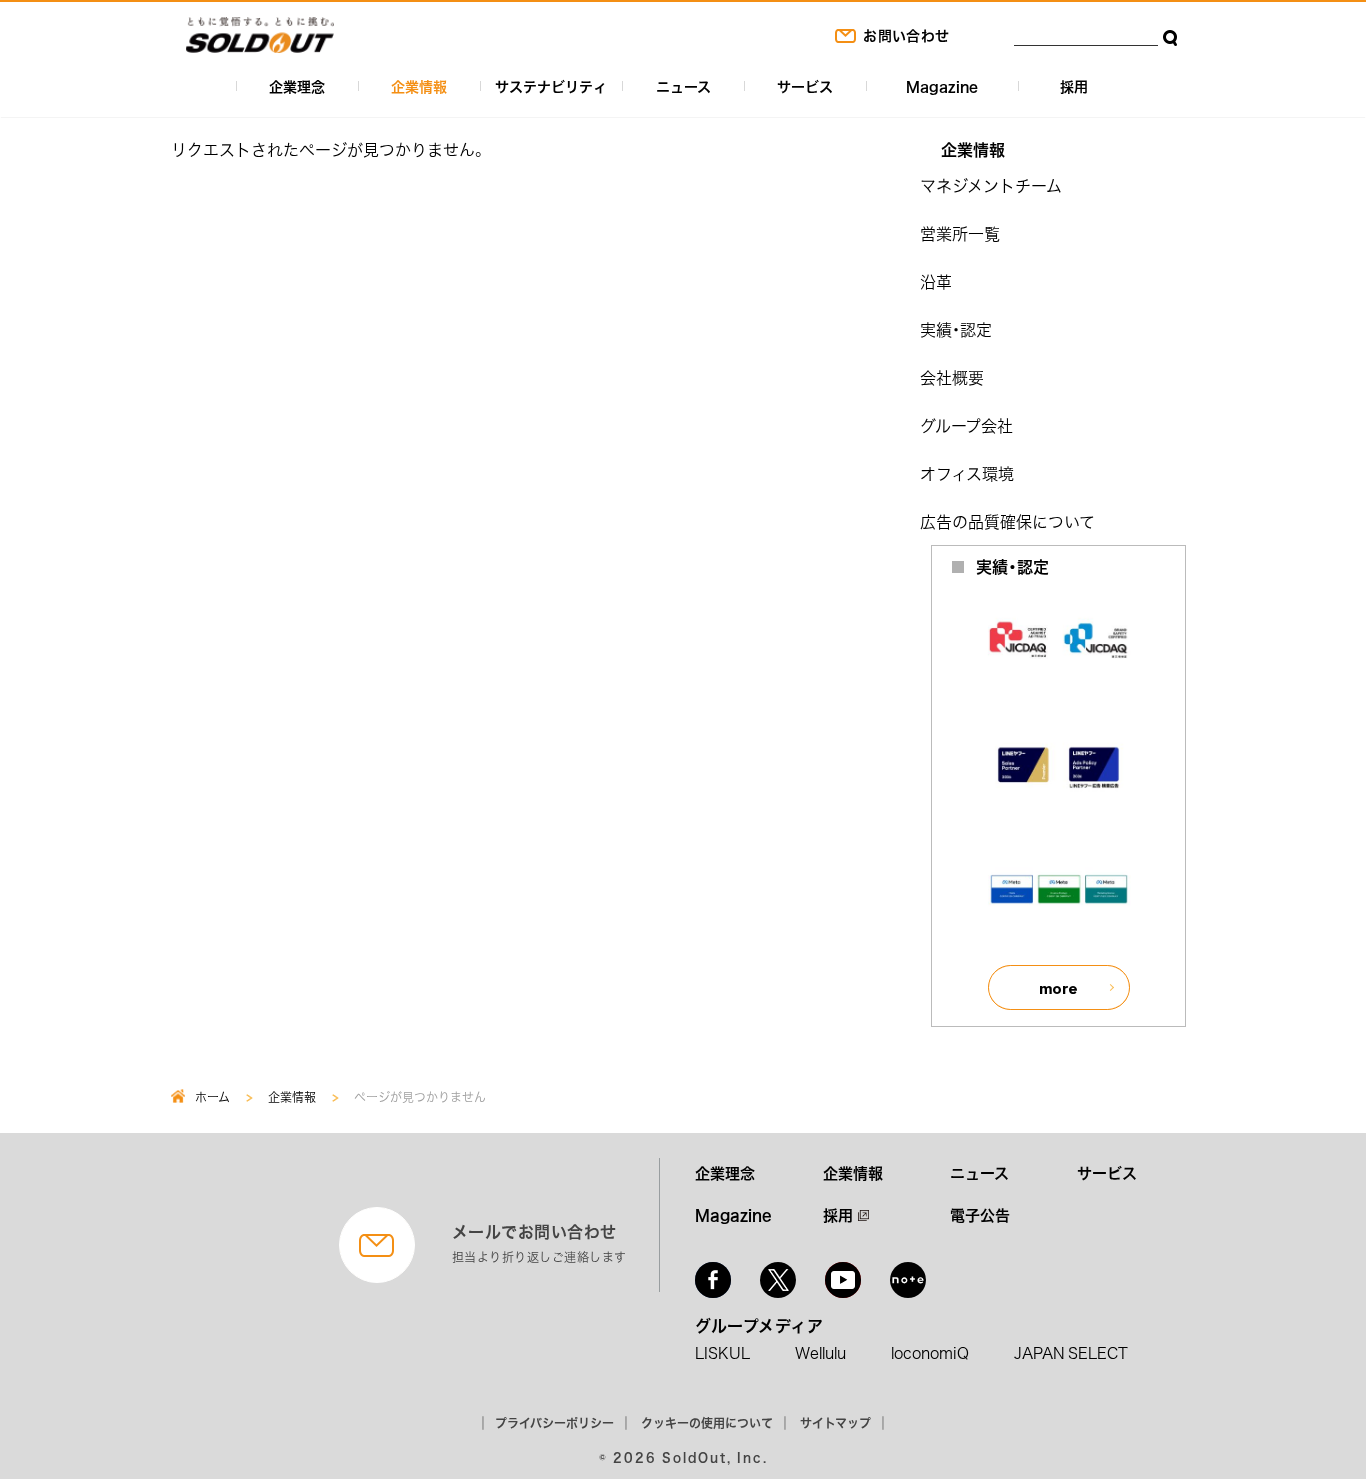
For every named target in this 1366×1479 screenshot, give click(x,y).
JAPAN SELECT (1071, 1353)
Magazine (942, 86)
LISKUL (722, 1353)
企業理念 (297, 86)
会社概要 (952, 377)
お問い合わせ (906, 35)
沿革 (936, 281)
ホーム (212, 1097)
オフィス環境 (967, 473)
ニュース (683, 86)
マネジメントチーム (991, 185)
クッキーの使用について (707, 1423)
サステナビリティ (551, 86)
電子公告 (980, 1215)
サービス (805, 86)
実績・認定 (956, 329)
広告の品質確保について (1007, 521)
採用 (1074, 86)
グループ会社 (966, 425)
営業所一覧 (960, 233)
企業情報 (419, 86)
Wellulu (820, 1353)
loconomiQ (930, 1353)
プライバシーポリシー (554, 1423)
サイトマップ (835, 1423)
